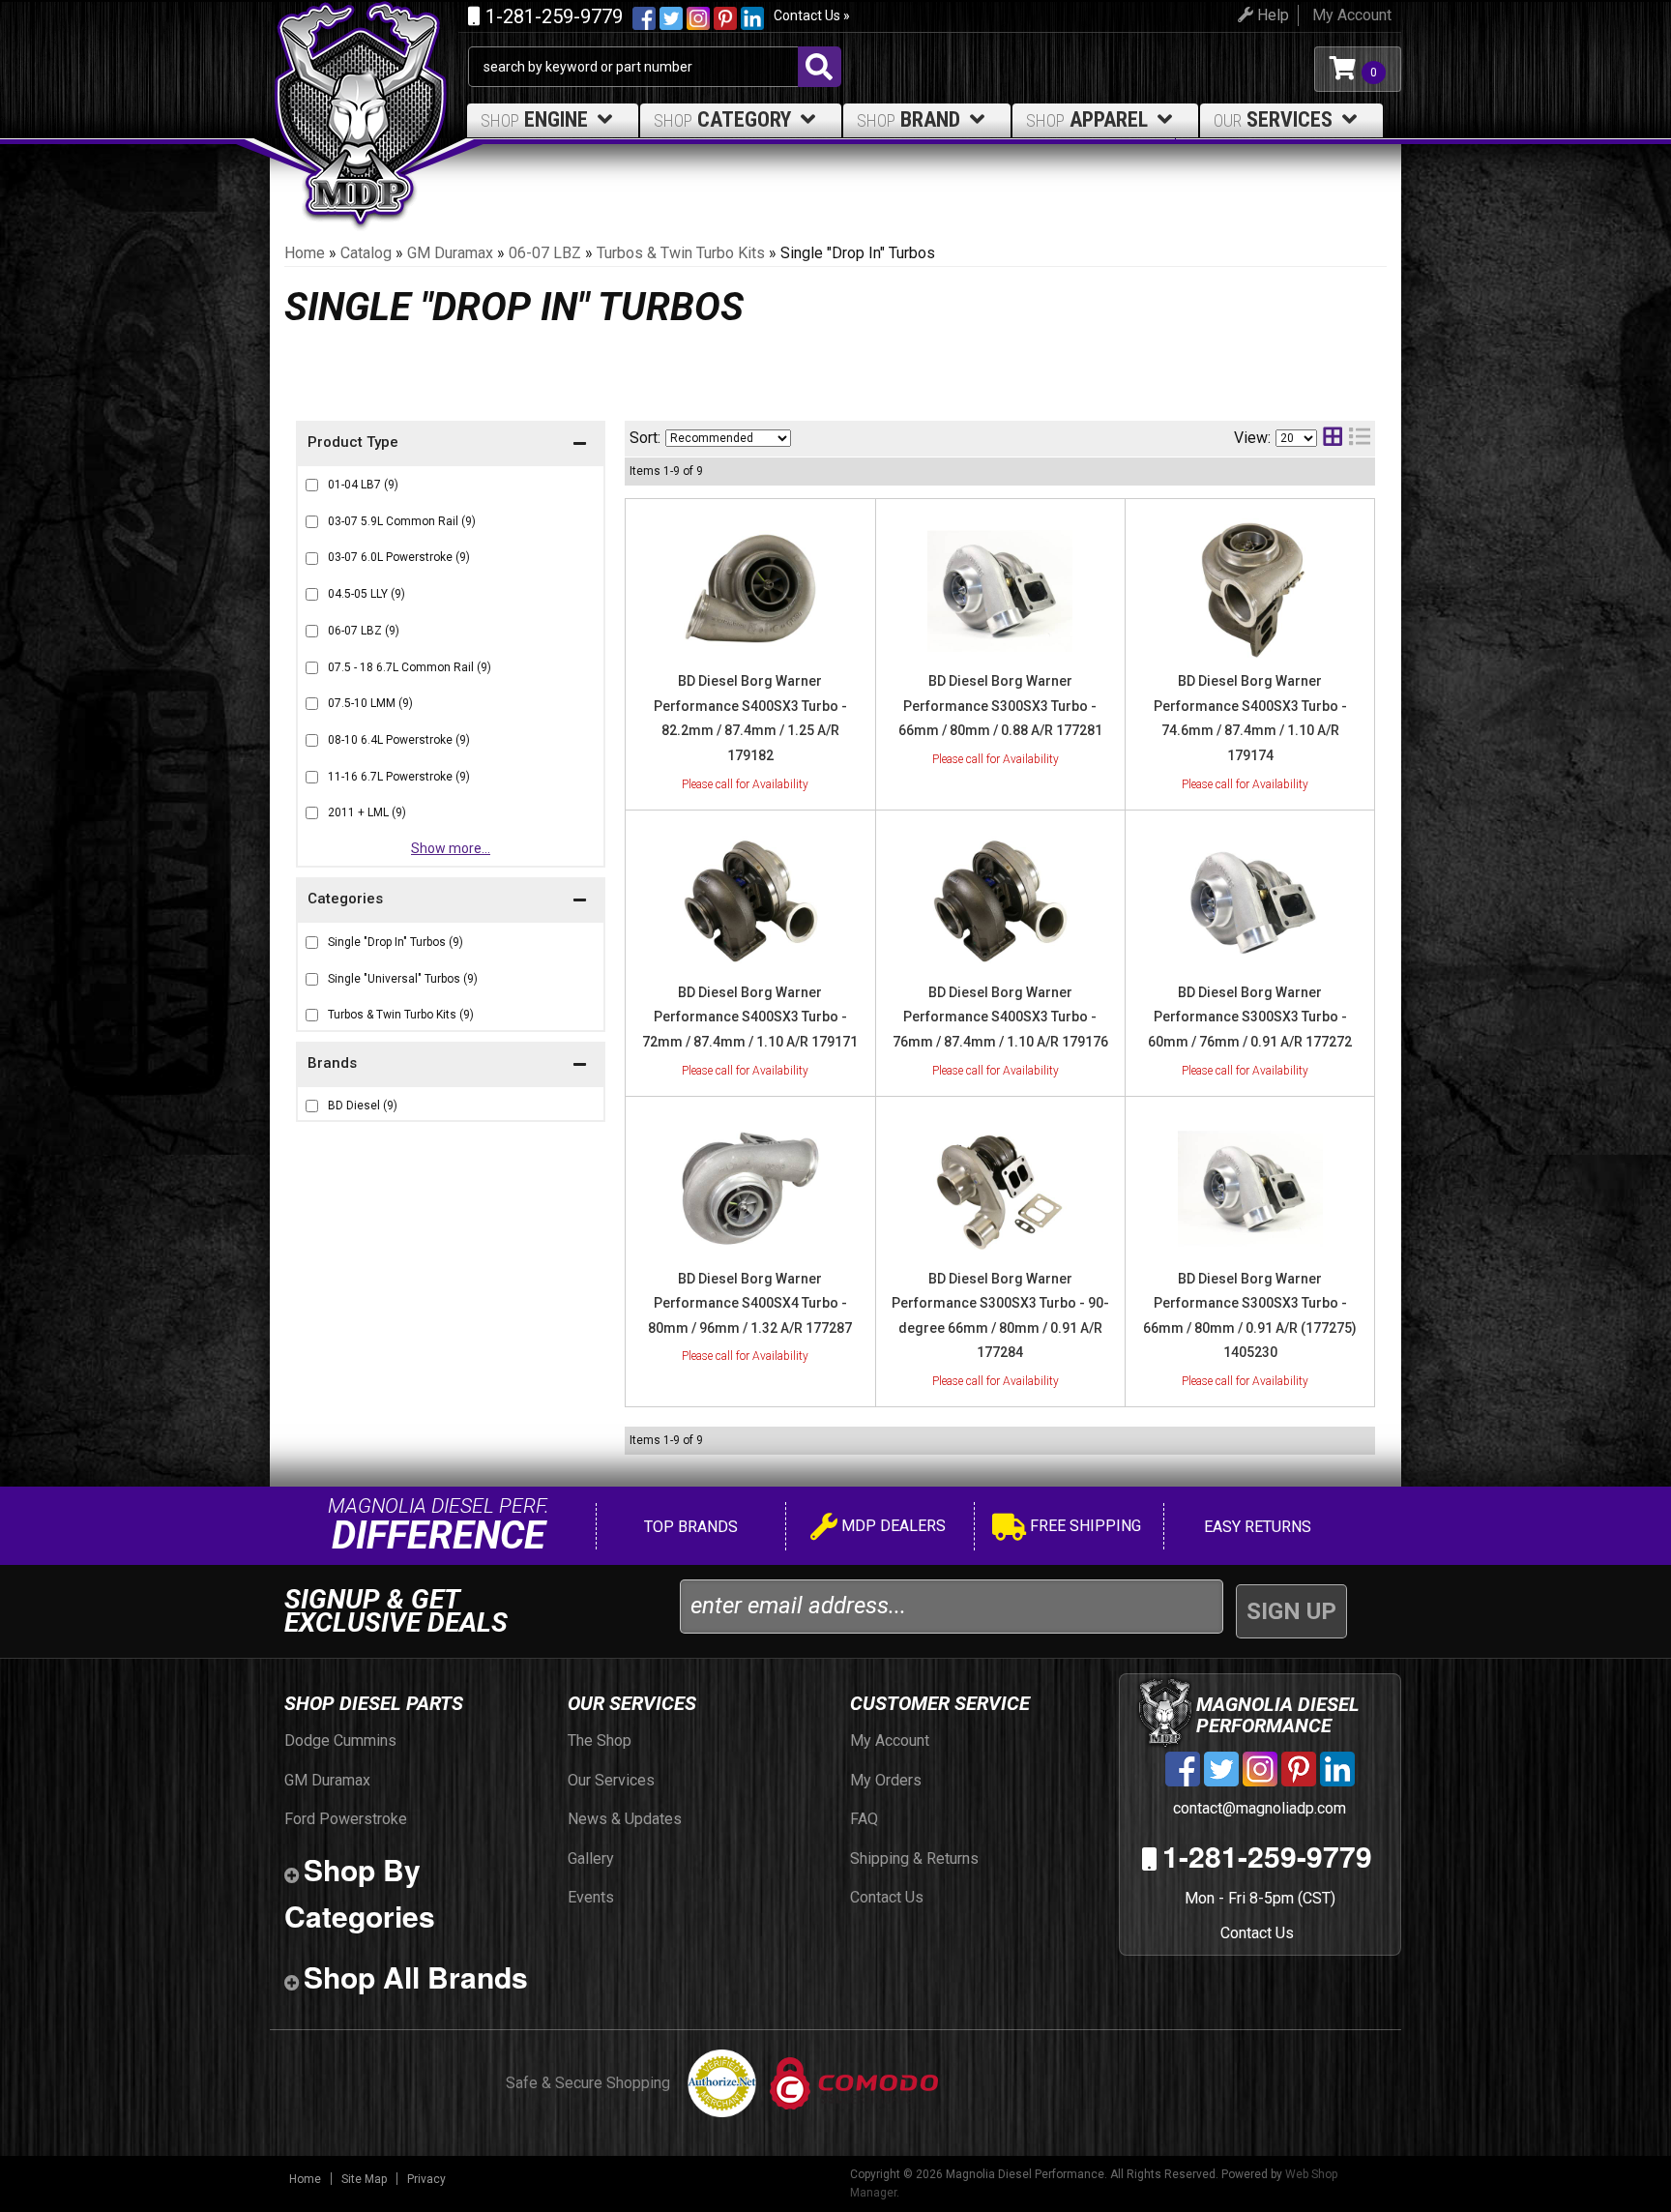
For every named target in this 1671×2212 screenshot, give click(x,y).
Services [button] (1273, 119)
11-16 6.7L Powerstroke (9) (399, 777)
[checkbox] (312, 1106)
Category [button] (722, 119)
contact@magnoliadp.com (1258, 1808)
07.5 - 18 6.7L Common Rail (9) (410, 667)
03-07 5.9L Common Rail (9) (402, 521)
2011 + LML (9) (367, 812)
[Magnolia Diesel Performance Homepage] (369, 69)
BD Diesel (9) (363, 1106)
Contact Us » (812, 15)
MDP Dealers (892, 1526)
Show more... (451, 848)
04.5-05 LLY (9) (366, 594)
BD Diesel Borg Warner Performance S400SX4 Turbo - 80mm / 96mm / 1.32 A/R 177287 (750, 1303)
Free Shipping (1084, 1526)
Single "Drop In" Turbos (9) (396, 942)
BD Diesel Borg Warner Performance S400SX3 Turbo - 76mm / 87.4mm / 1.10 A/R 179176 (1000, 1017)
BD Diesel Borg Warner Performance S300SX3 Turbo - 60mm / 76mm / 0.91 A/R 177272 (1250, 1017)
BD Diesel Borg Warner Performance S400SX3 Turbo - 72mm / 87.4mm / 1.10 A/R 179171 (750, 1017)
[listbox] (728, 438)
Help (1271, 15)
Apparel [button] (1087, 119)
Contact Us (1257, 1933)
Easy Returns (1256, 1527)
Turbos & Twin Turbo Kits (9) (401, 1015)
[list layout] (1360, 439)
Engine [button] (534, 119)
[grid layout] (1333, 439)
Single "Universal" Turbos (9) (403, 979)
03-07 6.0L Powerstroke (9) (399, 557)
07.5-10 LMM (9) (370, 703)
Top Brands (689, 1527)
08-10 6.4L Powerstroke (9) (399, 740)
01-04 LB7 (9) (363, 485)
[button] (451, 1065)
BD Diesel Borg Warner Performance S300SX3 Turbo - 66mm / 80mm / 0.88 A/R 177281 (1000, 706)
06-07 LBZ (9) (364, 631)
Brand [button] (909, 119)
